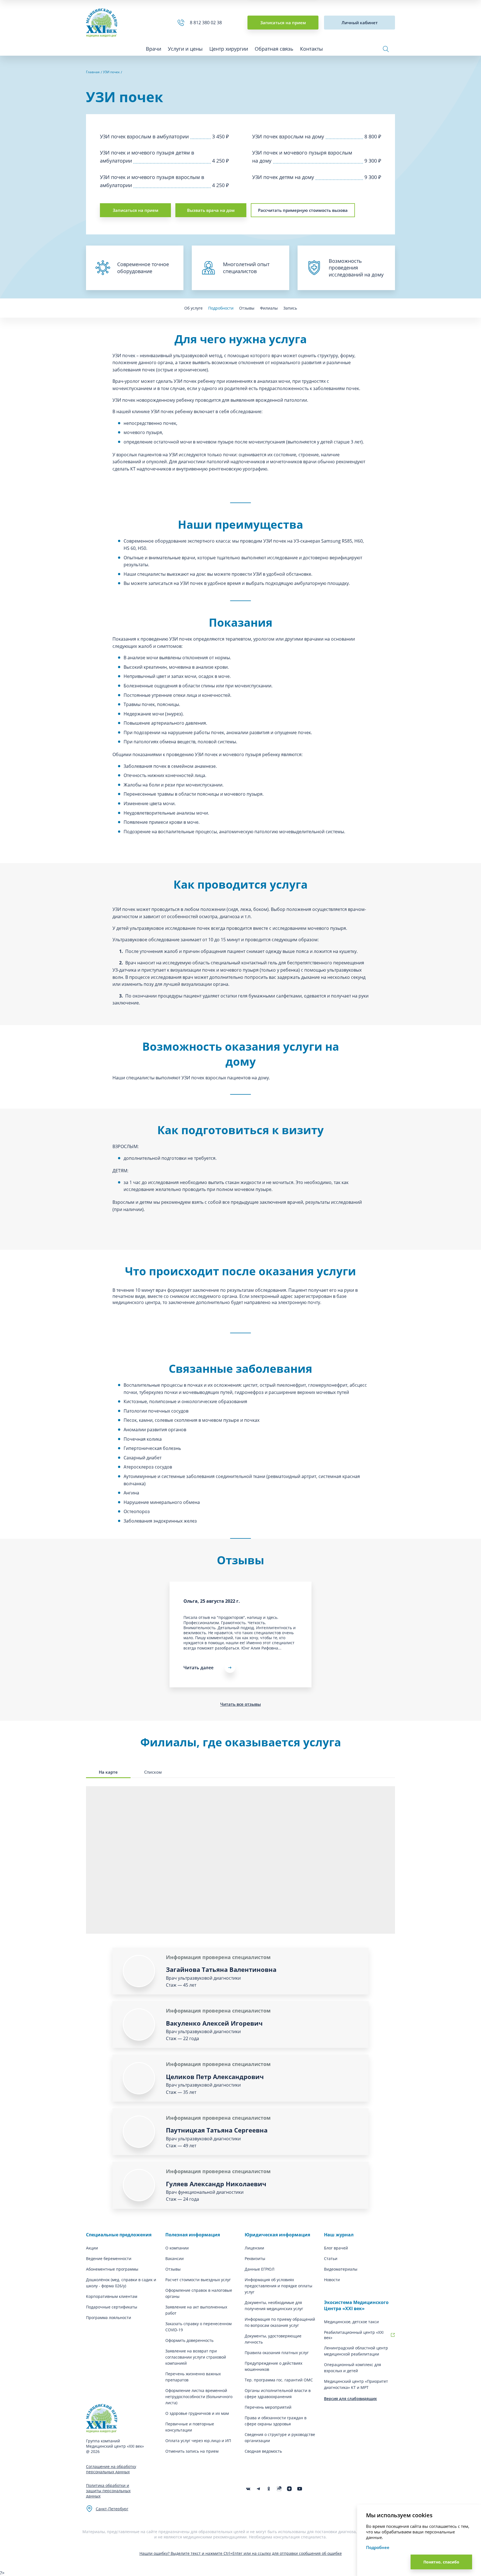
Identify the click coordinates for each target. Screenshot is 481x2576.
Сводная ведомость (263, 2451)
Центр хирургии (229, 49)
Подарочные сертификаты (112, 2307)
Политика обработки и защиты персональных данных (108, 2491)
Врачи (154, 49)
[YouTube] (300, 2489)
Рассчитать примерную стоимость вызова (303, 210)
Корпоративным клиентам (112, 2296)
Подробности (221, 308)
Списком (153, 1772)
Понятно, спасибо (441, 2562)
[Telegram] (258, 2489)
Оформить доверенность (189, 2340)
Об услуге (193, 308)
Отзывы (247, 308)
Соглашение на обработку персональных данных (111, 2469)
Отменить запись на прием (192, 2451)
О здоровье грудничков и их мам (197, 2413)
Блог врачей (336, 2248)
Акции (92, 2248)
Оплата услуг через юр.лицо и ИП (198, 2441)
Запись (290, 308)
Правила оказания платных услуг (277, 2353)
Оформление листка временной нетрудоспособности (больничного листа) (199, 2397)
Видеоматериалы (341, 2269)
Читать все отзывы (240, 1704)
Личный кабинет (360, 23)
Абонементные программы (112, 2269)
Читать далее (198, 1668)
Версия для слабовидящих (350, 2399)
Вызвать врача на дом (211, 210)
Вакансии (175, 2258)
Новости (332, 2280)
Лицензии (254, 2248)
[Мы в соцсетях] (269, 2489)
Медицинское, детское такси (351, 2322)
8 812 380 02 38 (207, 23)
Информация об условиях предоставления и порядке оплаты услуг (278, 2286)
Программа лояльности (109, 2318)
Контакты (311, 49)
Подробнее (378, 2547)
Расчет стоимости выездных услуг (198, 2280)
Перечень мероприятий (268, 2407)
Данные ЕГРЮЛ (260, 2269)
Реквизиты (255, 2258)
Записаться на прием (283, 23)
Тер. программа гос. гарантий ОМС (279, 2380)
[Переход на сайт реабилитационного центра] (393, 2335)
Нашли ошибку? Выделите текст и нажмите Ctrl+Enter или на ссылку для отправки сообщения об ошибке (241, 2553)
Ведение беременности (109, 2258)
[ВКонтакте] (248, 2489)
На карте (108, 1772)
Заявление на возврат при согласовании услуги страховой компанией (196, 2357)
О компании (177, 2248)
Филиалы (269, 308)
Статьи (331, 2258)
